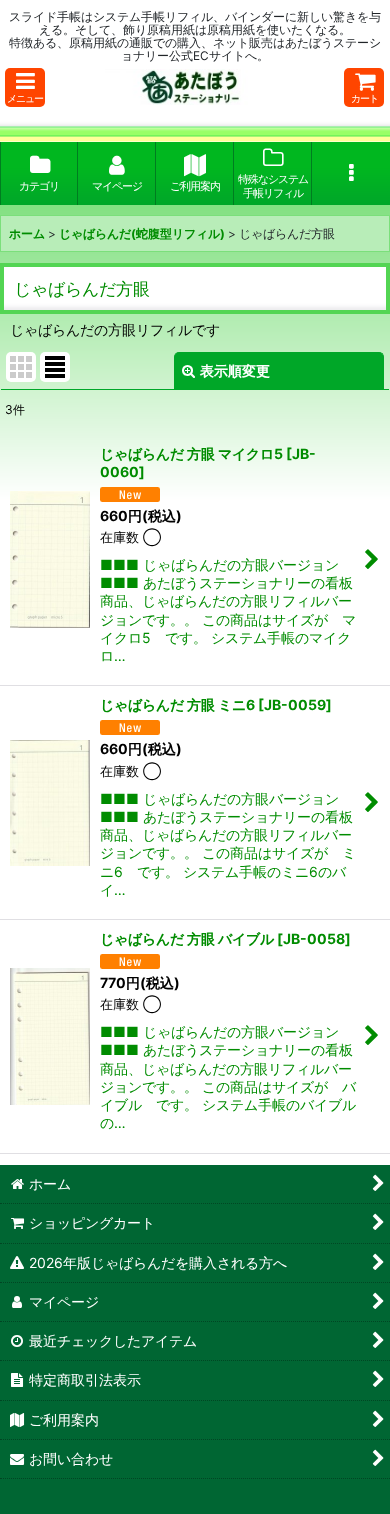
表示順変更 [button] (235, 370)
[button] (25, 87)
